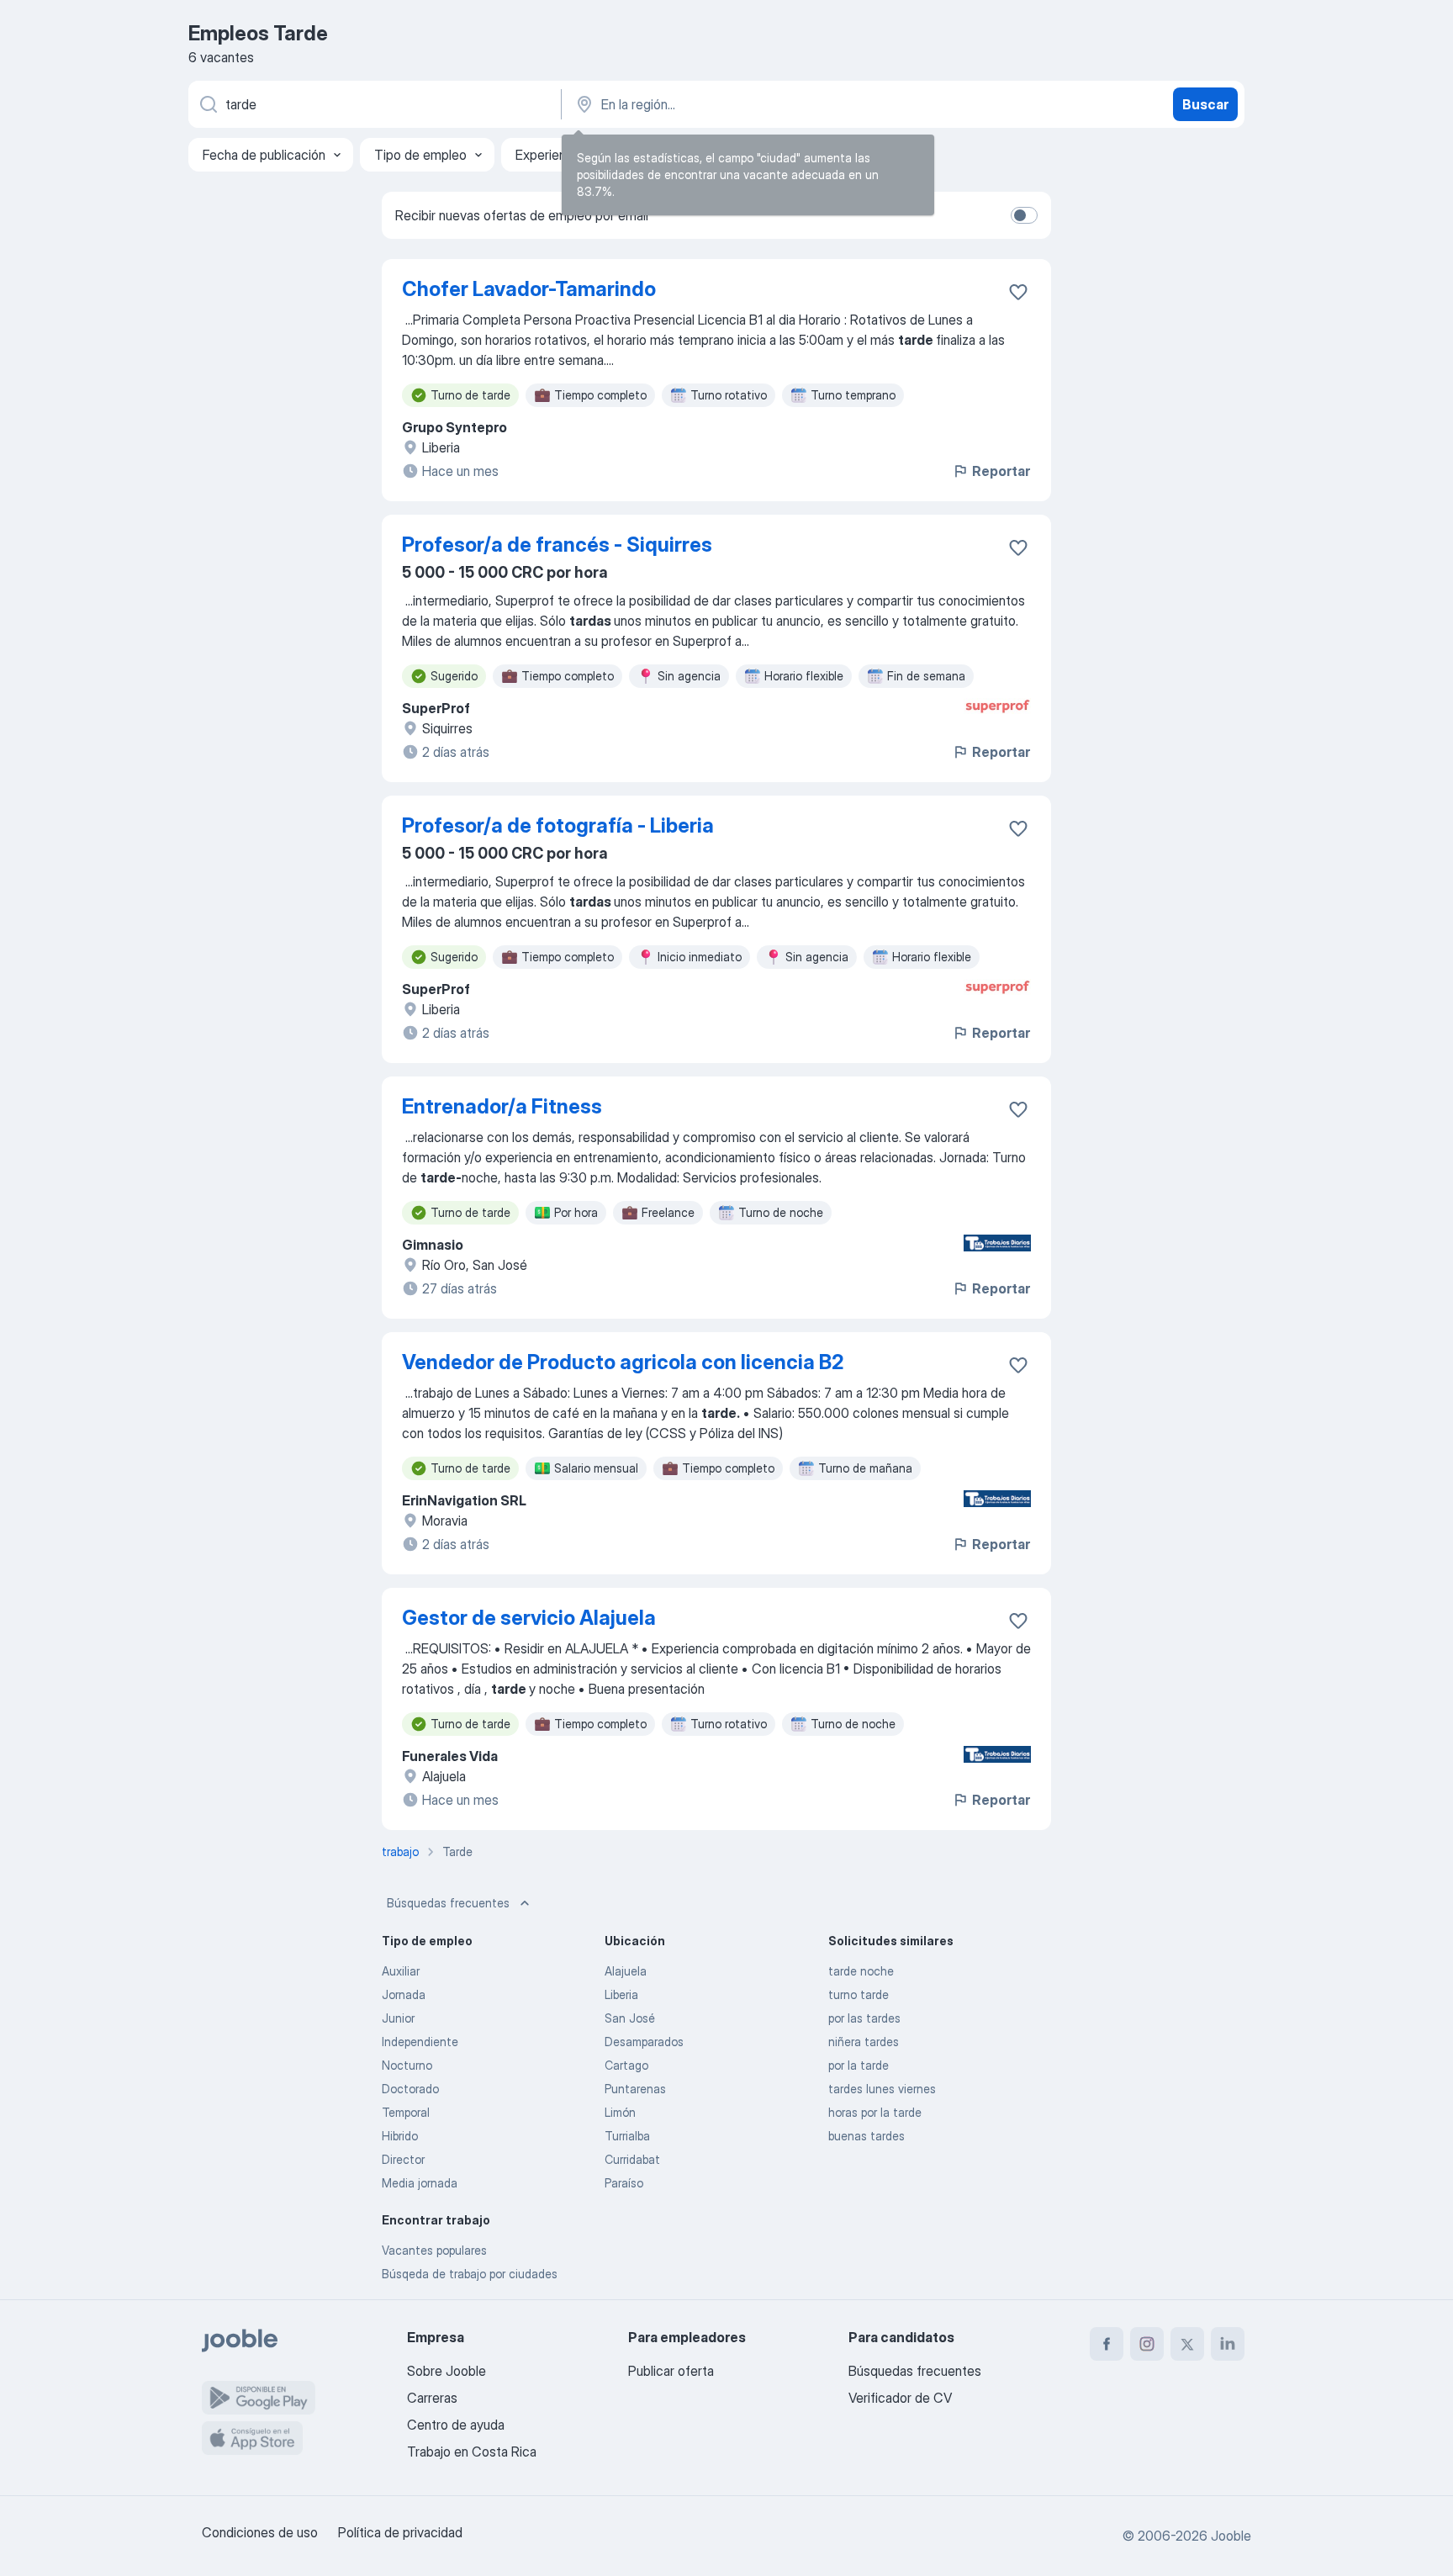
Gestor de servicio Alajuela (529, 1618)
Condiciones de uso (260, 2532)
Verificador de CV (900, 2398)
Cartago (626, 2065)
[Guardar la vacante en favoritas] (1018, 292)
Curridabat (632, 2159)
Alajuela (626, 1971)
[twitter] (1187, 2344)
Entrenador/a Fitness (502, 1106)
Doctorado (410, 2089)
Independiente (420, 2042)
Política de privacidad (400, 2532)
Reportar (1001, 471)
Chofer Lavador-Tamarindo (529, 289)
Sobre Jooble (446, 2371)
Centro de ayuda (456, 2425)
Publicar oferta (671, 2371)
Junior (398, 2018)
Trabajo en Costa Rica (472, 2452)
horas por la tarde (875, 2112)
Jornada (404, 1994)
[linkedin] (1228, 2344)
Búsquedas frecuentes (448, 1903)
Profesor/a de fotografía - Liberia (558, 825)
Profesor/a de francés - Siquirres (557, 545)
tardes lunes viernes (882, 2089)
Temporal (406, 2112)
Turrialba (627, 2136)
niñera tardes (864, 2042)
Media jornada (420, 2183)
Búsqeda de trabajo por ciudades (470, 2274)
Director (403, 2159)
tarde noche (861, 1971)
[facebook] (1107, 2344)
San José (630, 2018)
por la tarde (859, 2065)
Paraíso (624, 2183)
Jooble (1231, 2536)
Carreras (432, 2398)
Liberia (621, 1994)
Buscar (1205, 104)
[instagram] (1147, 2344)
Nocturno (407, 2065)
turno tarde (859, 1994)
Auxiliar (401, 1971)
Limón (620, 2112)
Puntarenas (635, 2089)
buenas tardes (867, 2136)
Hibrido (400, 2136)
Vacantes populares (434, 2250)
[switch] (1024, 215)
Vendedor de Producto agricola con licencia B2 (623, 1362)
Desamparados (644, 2042)
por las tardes (864, 2018)
